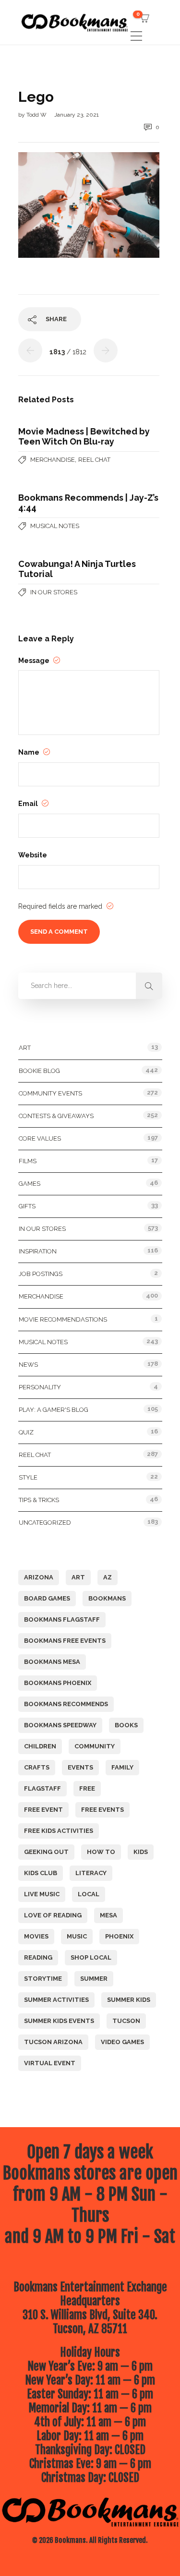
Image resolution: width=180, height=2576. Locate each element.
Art (25, 1048)
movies (36, 1936)
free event (43, 1810)
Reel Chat (94, 460)
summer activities (56, 2000)
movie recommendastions (63, 1319)
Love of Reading (53, 1915)
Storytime (43, 1979)
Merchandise (53, 460)
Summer (94, 1979)
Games (30, 1184)
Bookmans (107, 1598)
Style (28, 1477)
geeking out (46, 1852)
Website (33, 855)
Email (29, 804)
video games (122, 2042)
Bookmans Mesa (52, 1662)
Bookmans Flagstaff (62, 1619)
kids (141, 1852)
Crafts (37, 1767)
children (40, 1746)
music (77, 1936)
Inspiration (38, 1251)
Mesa (108, 1915)
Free (87, 1788)
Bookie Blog (39, 1071)
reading (38, 1957)
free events (102, 1810)
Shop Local (91, 1957)
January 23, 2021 (77, 115)
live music (42, 1894)
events (80, 1767)
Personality (40, 1387)
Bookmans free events (65, 1641)
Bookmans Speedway (60, 1725)
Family (122, 1767)
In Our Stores (54, 592)
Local (89, 1894)
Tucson (126, 2021)
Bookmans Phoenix (58, 1683)
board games (47, 1598)
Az (108, 1577)
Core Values (40, 1138)
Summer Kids (129, 2000)
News (28, 1365)
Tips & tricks (39, 1500)
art (78, 1577)
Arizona (39, 1577)
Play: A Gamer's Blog (54, 1410)
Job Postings (41, 1274)
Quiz (26, 1432)
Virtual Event (50, 2063)
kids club (41, 1873)
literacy (91, 1873)
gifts (27, 1206)
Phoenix (119, 1936)
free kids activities (59, 1831)
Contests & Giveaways (56, 1116)
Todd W (37, 115)
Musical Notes (55, 526)
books (126, 1725)
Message (35, 661)
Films (28, 1161)
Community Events (50, 1093)
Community (95, 1746)
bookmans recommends (66, 1704)
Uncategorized (45, 1523)
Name (30, 752)
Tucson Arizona (53, 2042)
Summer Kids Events (59, 2021)
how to (101, 1852)
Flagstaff (42, 1788)
